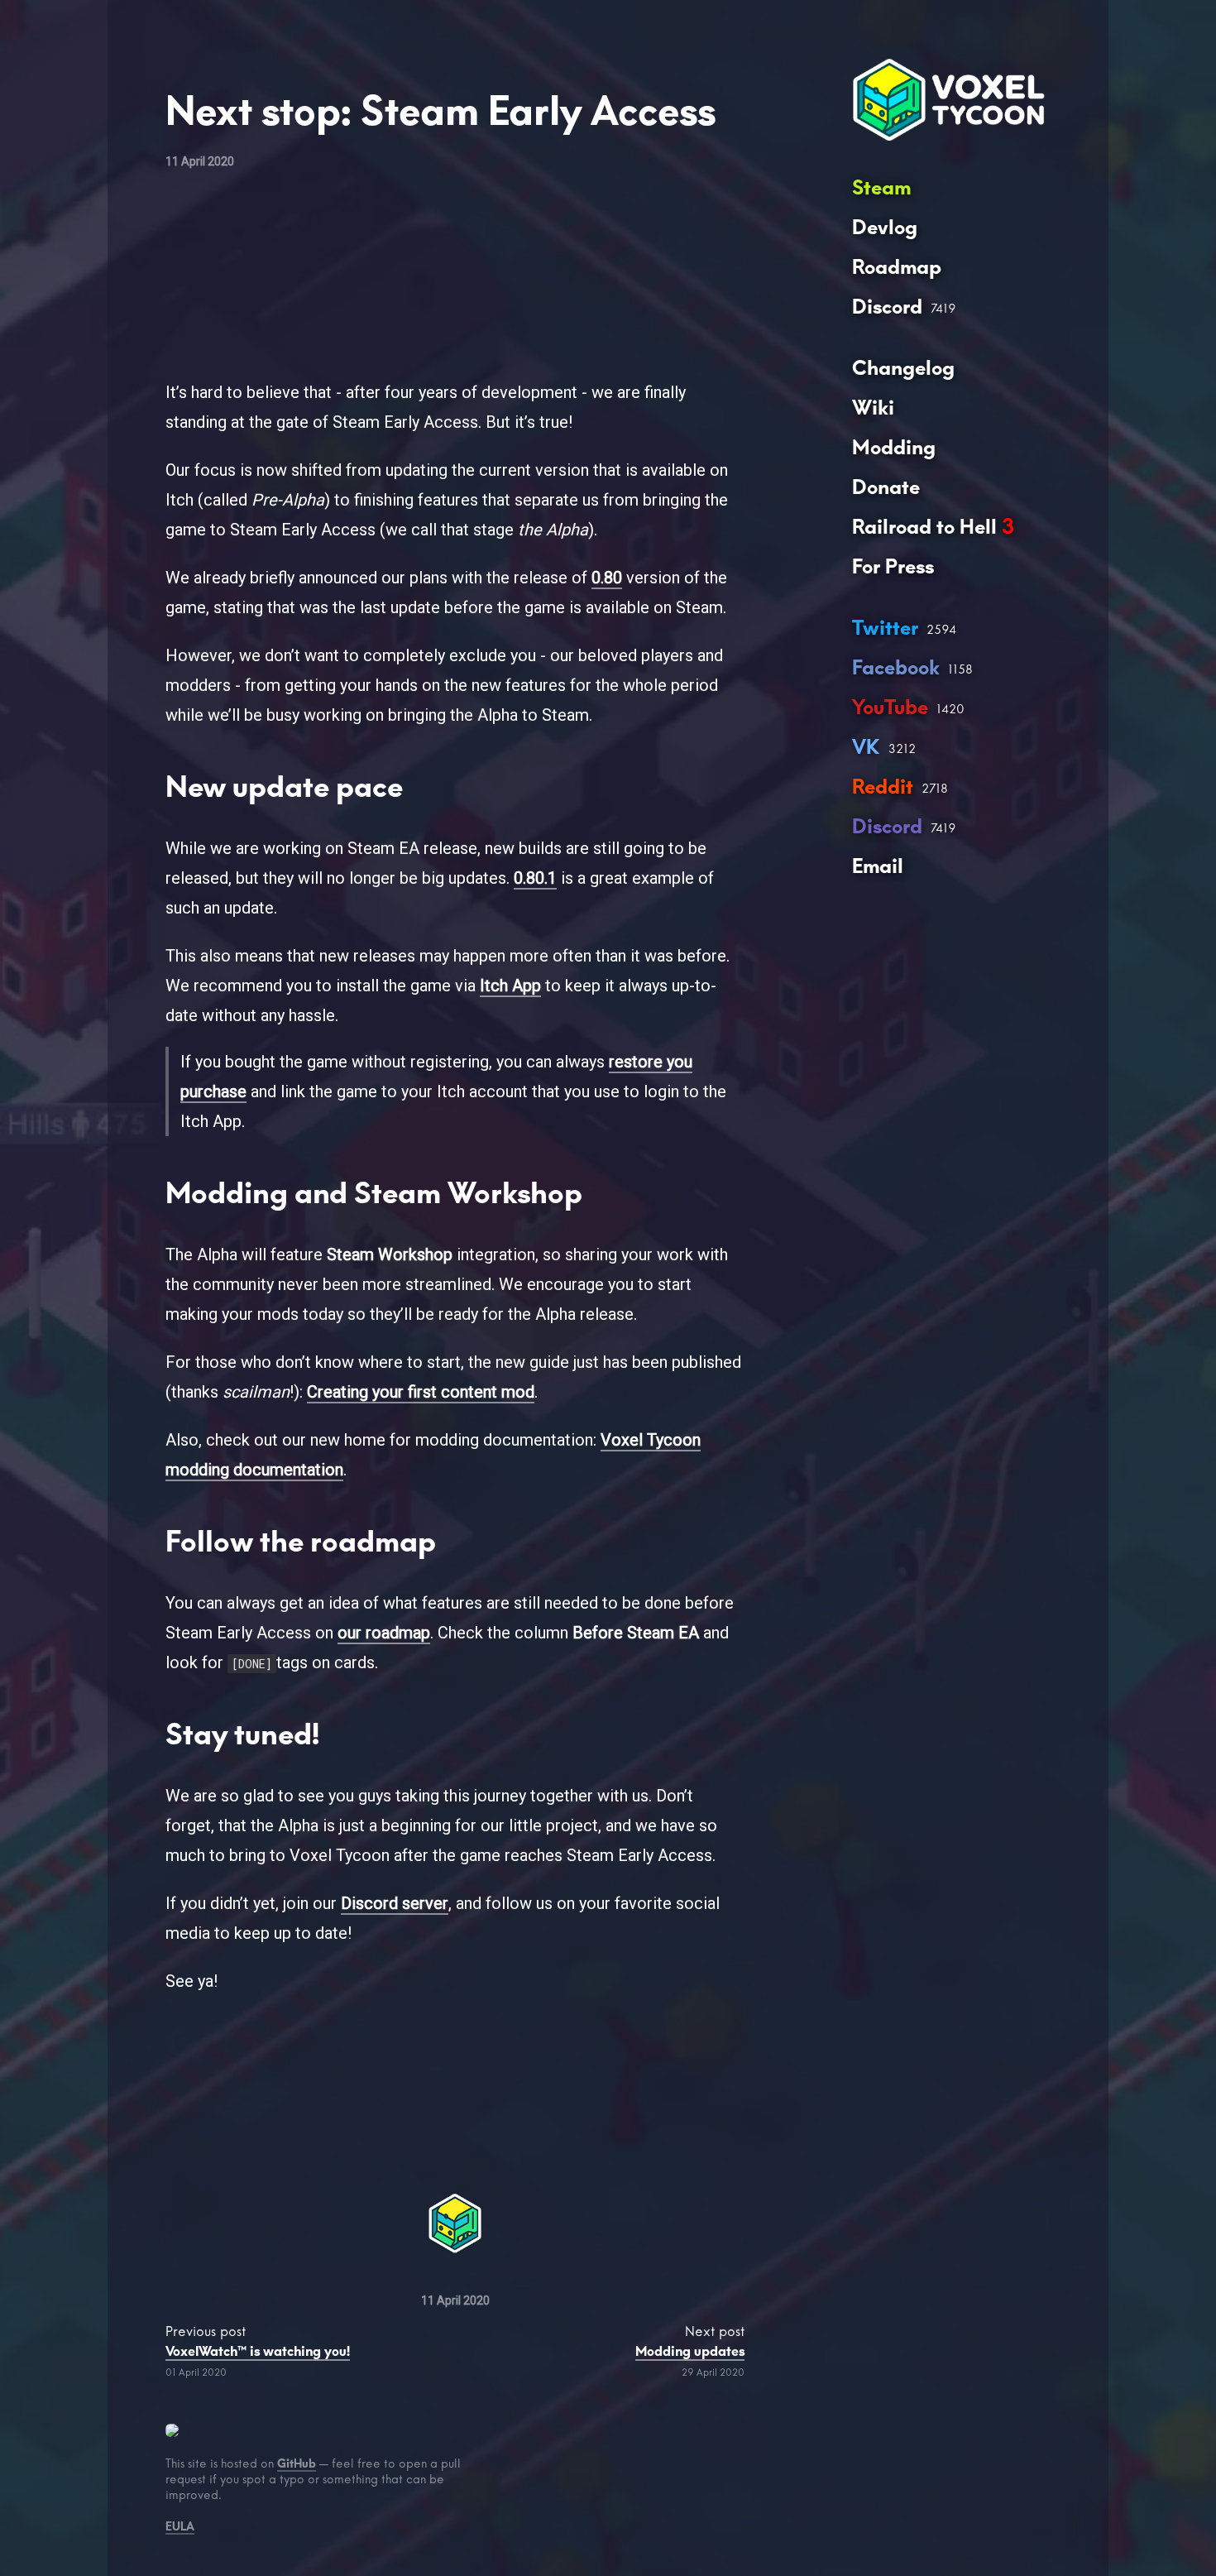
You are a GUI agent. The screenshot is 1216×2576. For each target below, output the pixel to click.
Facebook (896, 667)
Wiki (873, 408)
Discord (887, 307)
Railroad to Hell (933, 527)
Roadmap (897, 267)
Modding (894, 447)
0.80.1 (535, 878)
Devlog (885, 227)
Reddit (883, 787)
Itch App (510, 986)
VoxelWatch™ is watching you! (258, 2351)
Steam (881, 187)
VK (866, 747)
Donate (886, 487)
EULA (180, 2526)
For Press (893, 566)
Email (878, 866)
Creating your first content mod (421, 1392)
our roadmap (384, 1633)
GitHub (297, 2463)
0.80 (607, 578)
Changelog (903, 368)
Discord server (395, 1903)
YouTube (890, 707)
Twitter (885, 628)
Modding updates (690, 2351)
